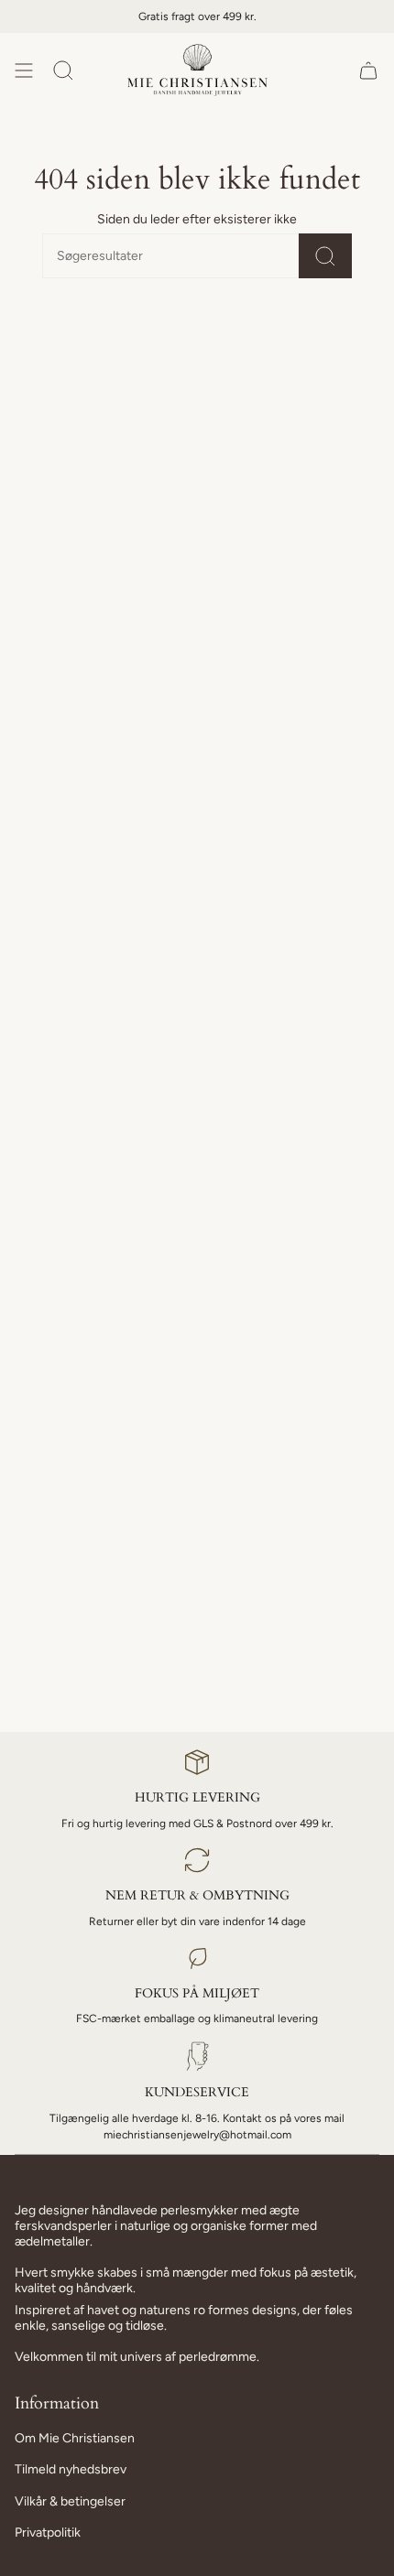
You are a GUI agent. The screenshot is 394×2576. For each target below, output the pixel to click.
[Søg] (325, 256)
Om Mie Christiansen (75, 2438)
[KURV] (368, 70)
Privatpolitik (48, 2533)
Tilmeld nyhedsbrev (71, 2469)
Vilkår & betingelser (70, 2501)
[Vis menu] (24, 70)
